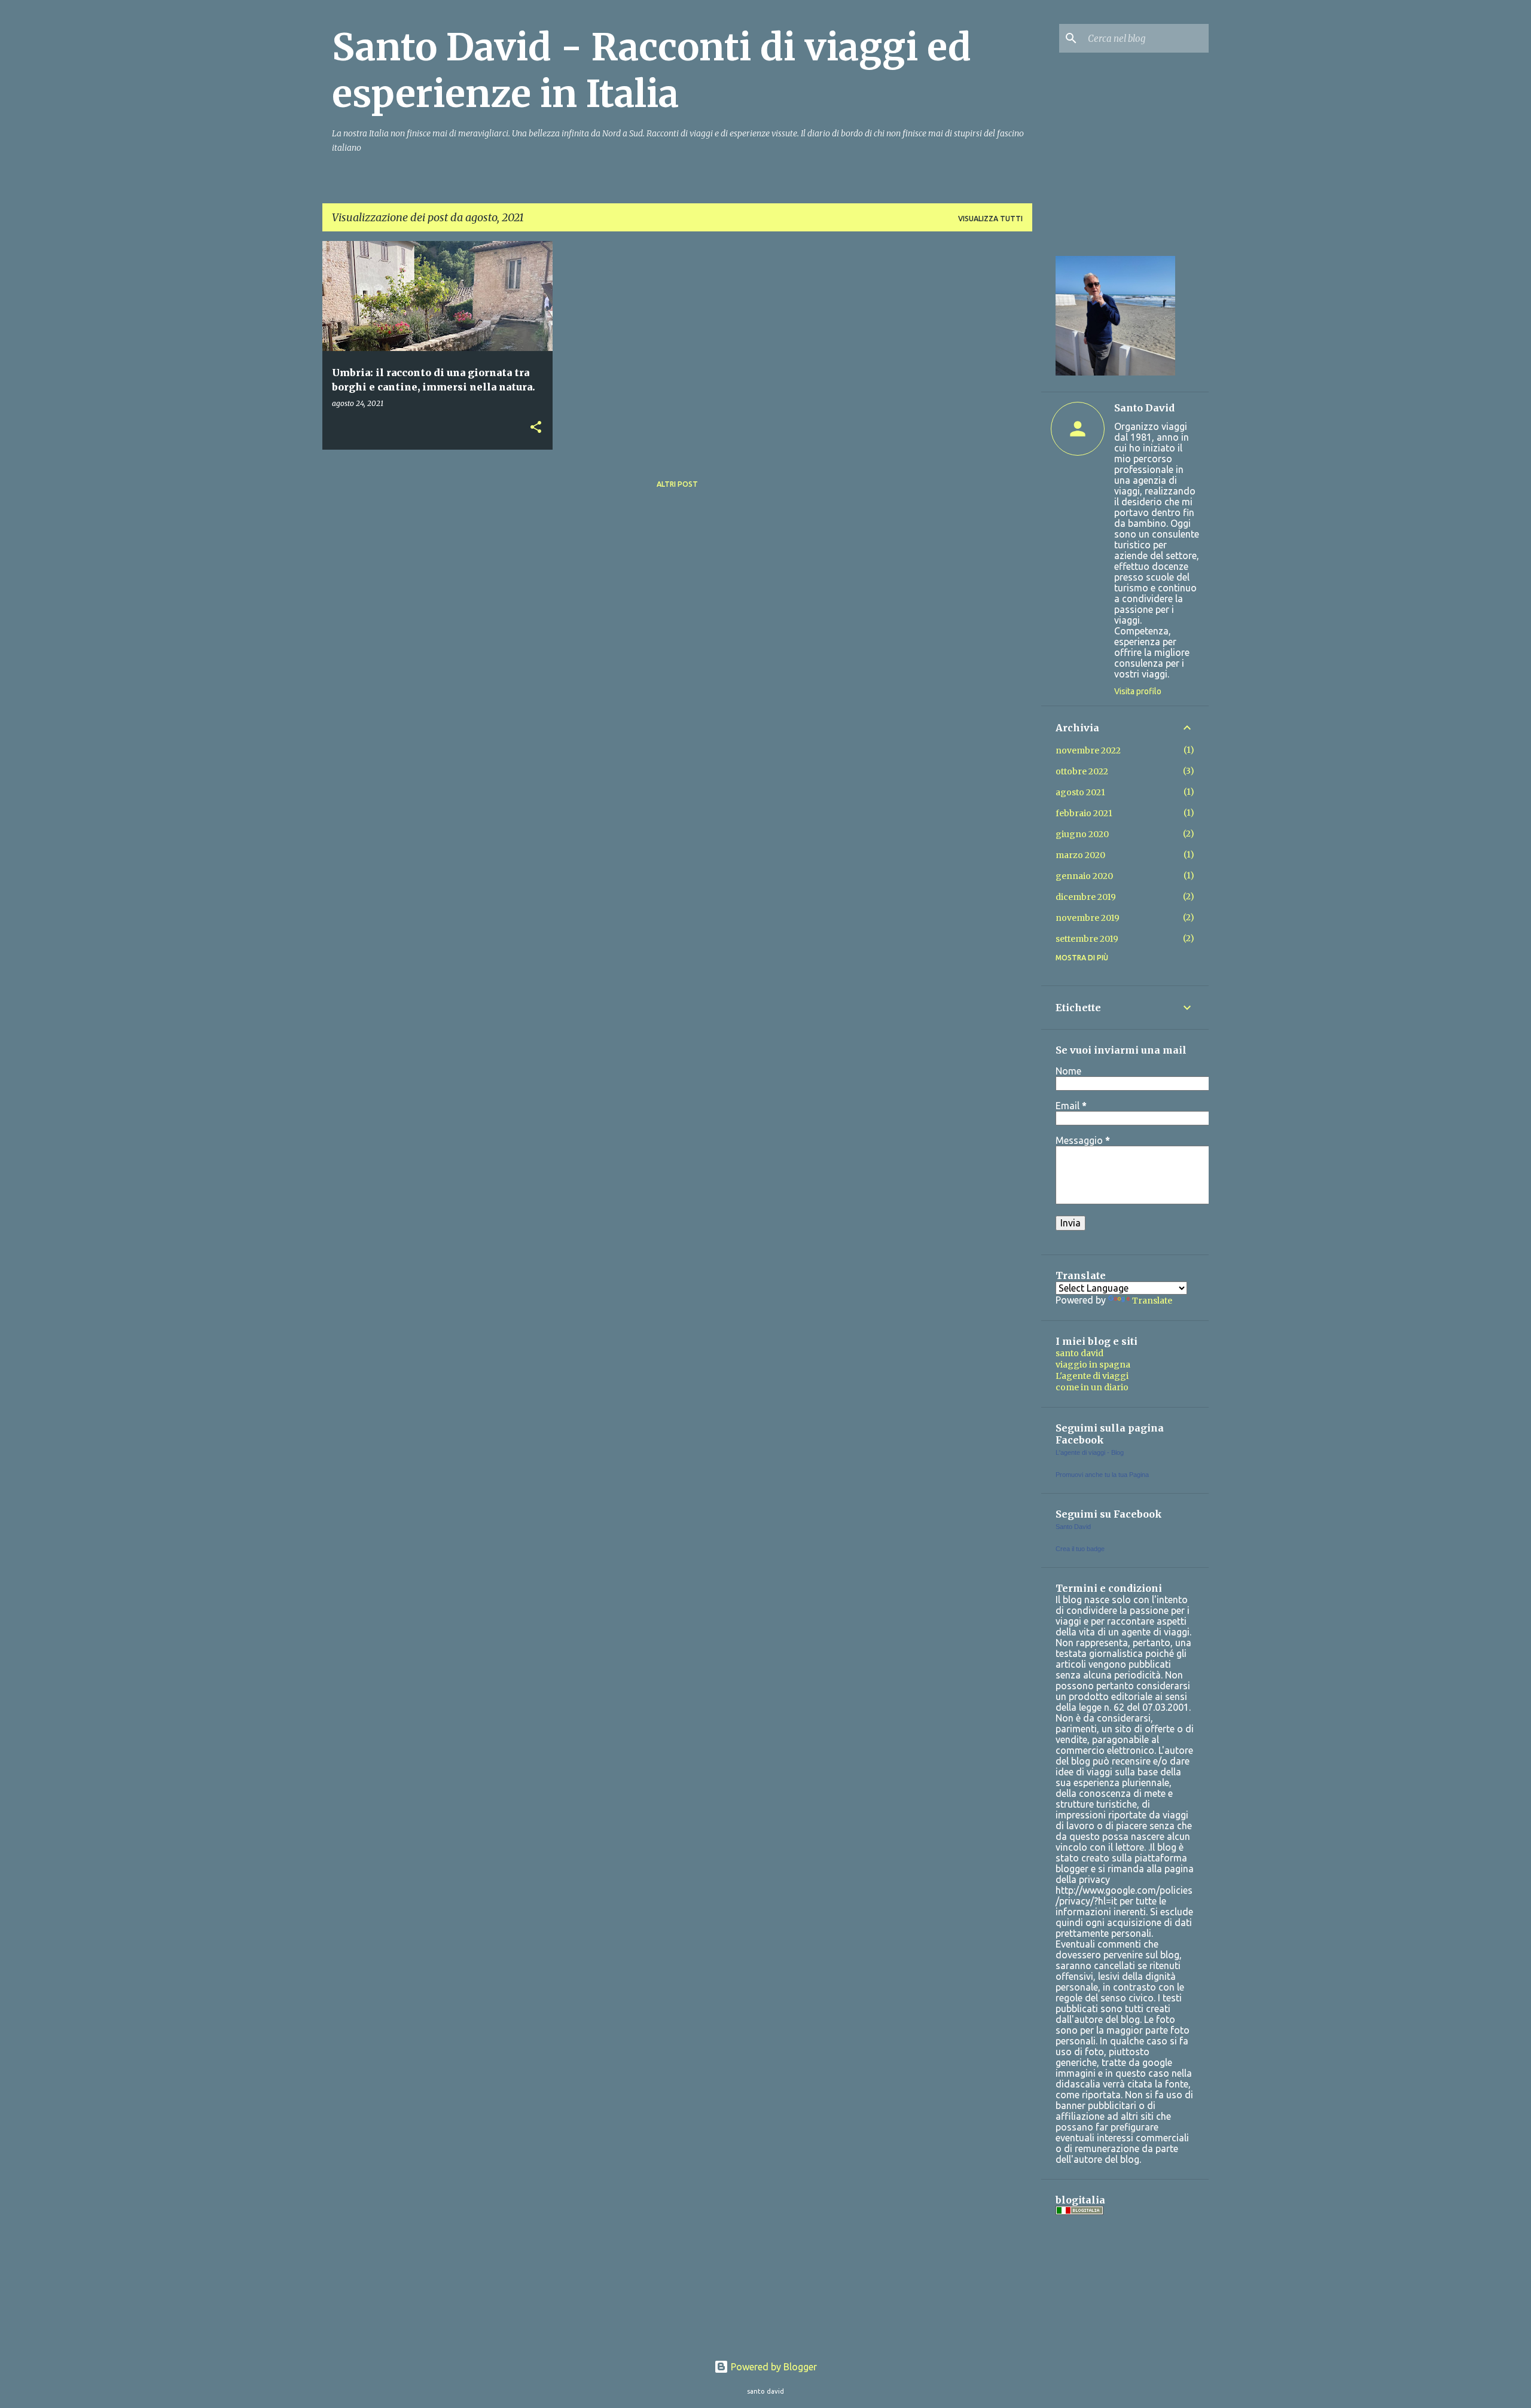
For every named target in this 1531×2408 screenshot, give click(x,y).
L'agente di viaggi (1092, 1376)
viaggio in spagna (1093, 1365)
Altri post (677, 484)
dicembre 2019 (1086, 897)
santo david (1079, 1353)
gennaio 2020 (1084, 876)
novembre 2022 (1088, 750)
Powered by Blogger (773, 2367)
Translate (1152, 1301)
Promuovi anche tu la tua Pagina (1102, 1475)
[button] (536, 428)
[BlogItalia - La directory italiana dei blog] (1079, 2212)
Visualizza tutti (990, 219)
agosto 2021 (1080, 792)
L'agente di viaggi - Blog (1090, 1452)
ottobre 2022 (1082, 771)
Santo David (1144, 408)
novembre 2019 (1088, 918)
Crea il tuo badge (1080, 1549)
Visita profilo (1138, 691)
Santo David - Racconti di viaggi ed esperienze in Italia (652, 71)
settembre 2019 (1087, 939)
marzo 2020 (1080, 855)
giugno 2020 (1082, 834)
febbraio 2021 (1084, 813)
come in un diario (1092, 1387)
